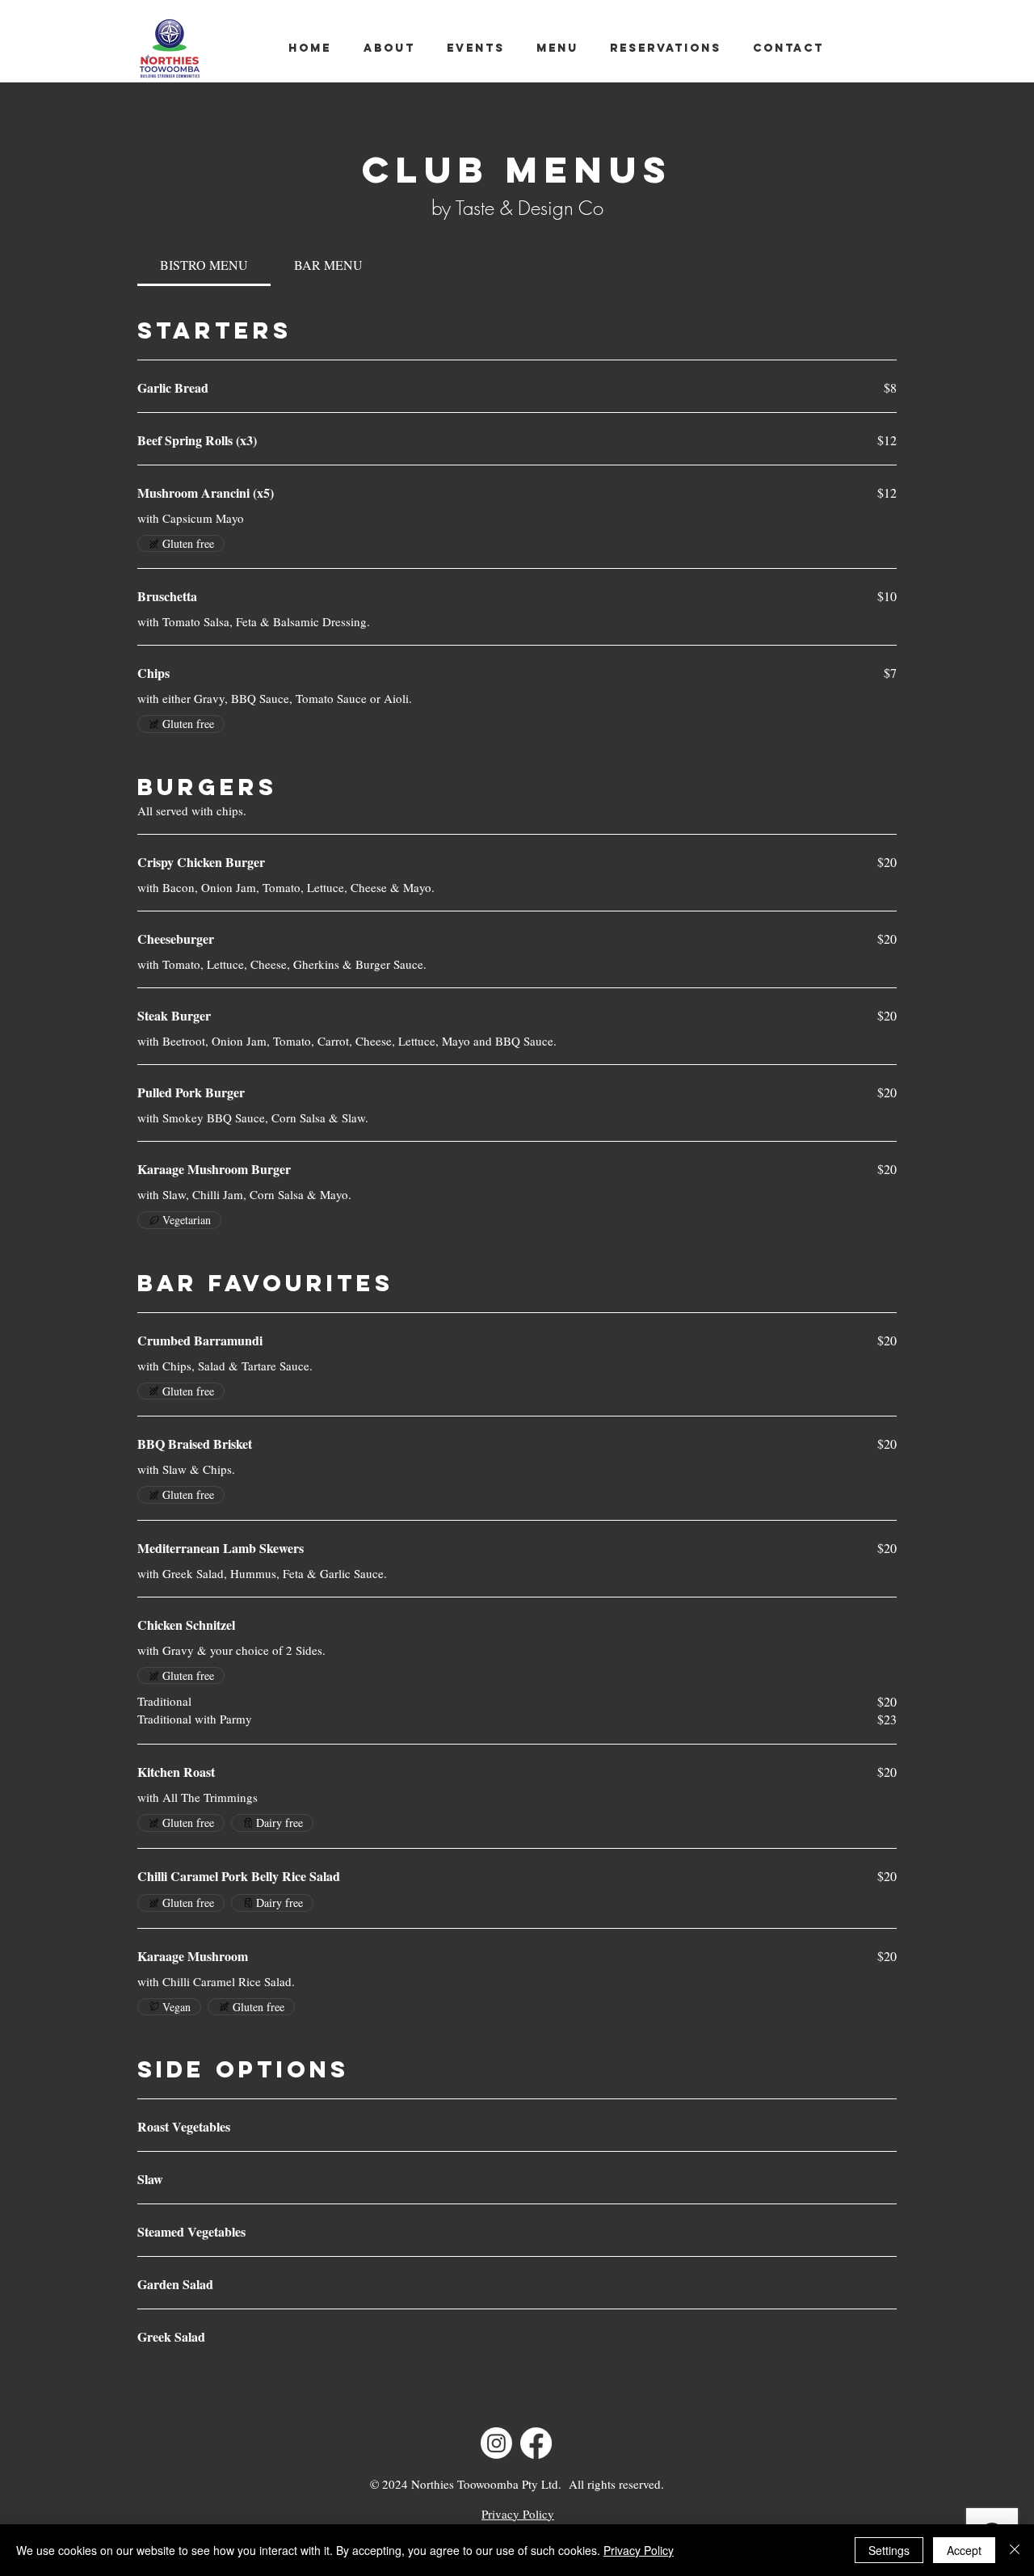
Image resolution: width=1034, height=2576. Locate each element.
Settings (889, 2550)
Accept (964, 2550)
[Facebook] (536, 2443)
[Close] (1015, 2550)
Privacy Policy (639, 2550)
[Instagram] (496, 2443)
